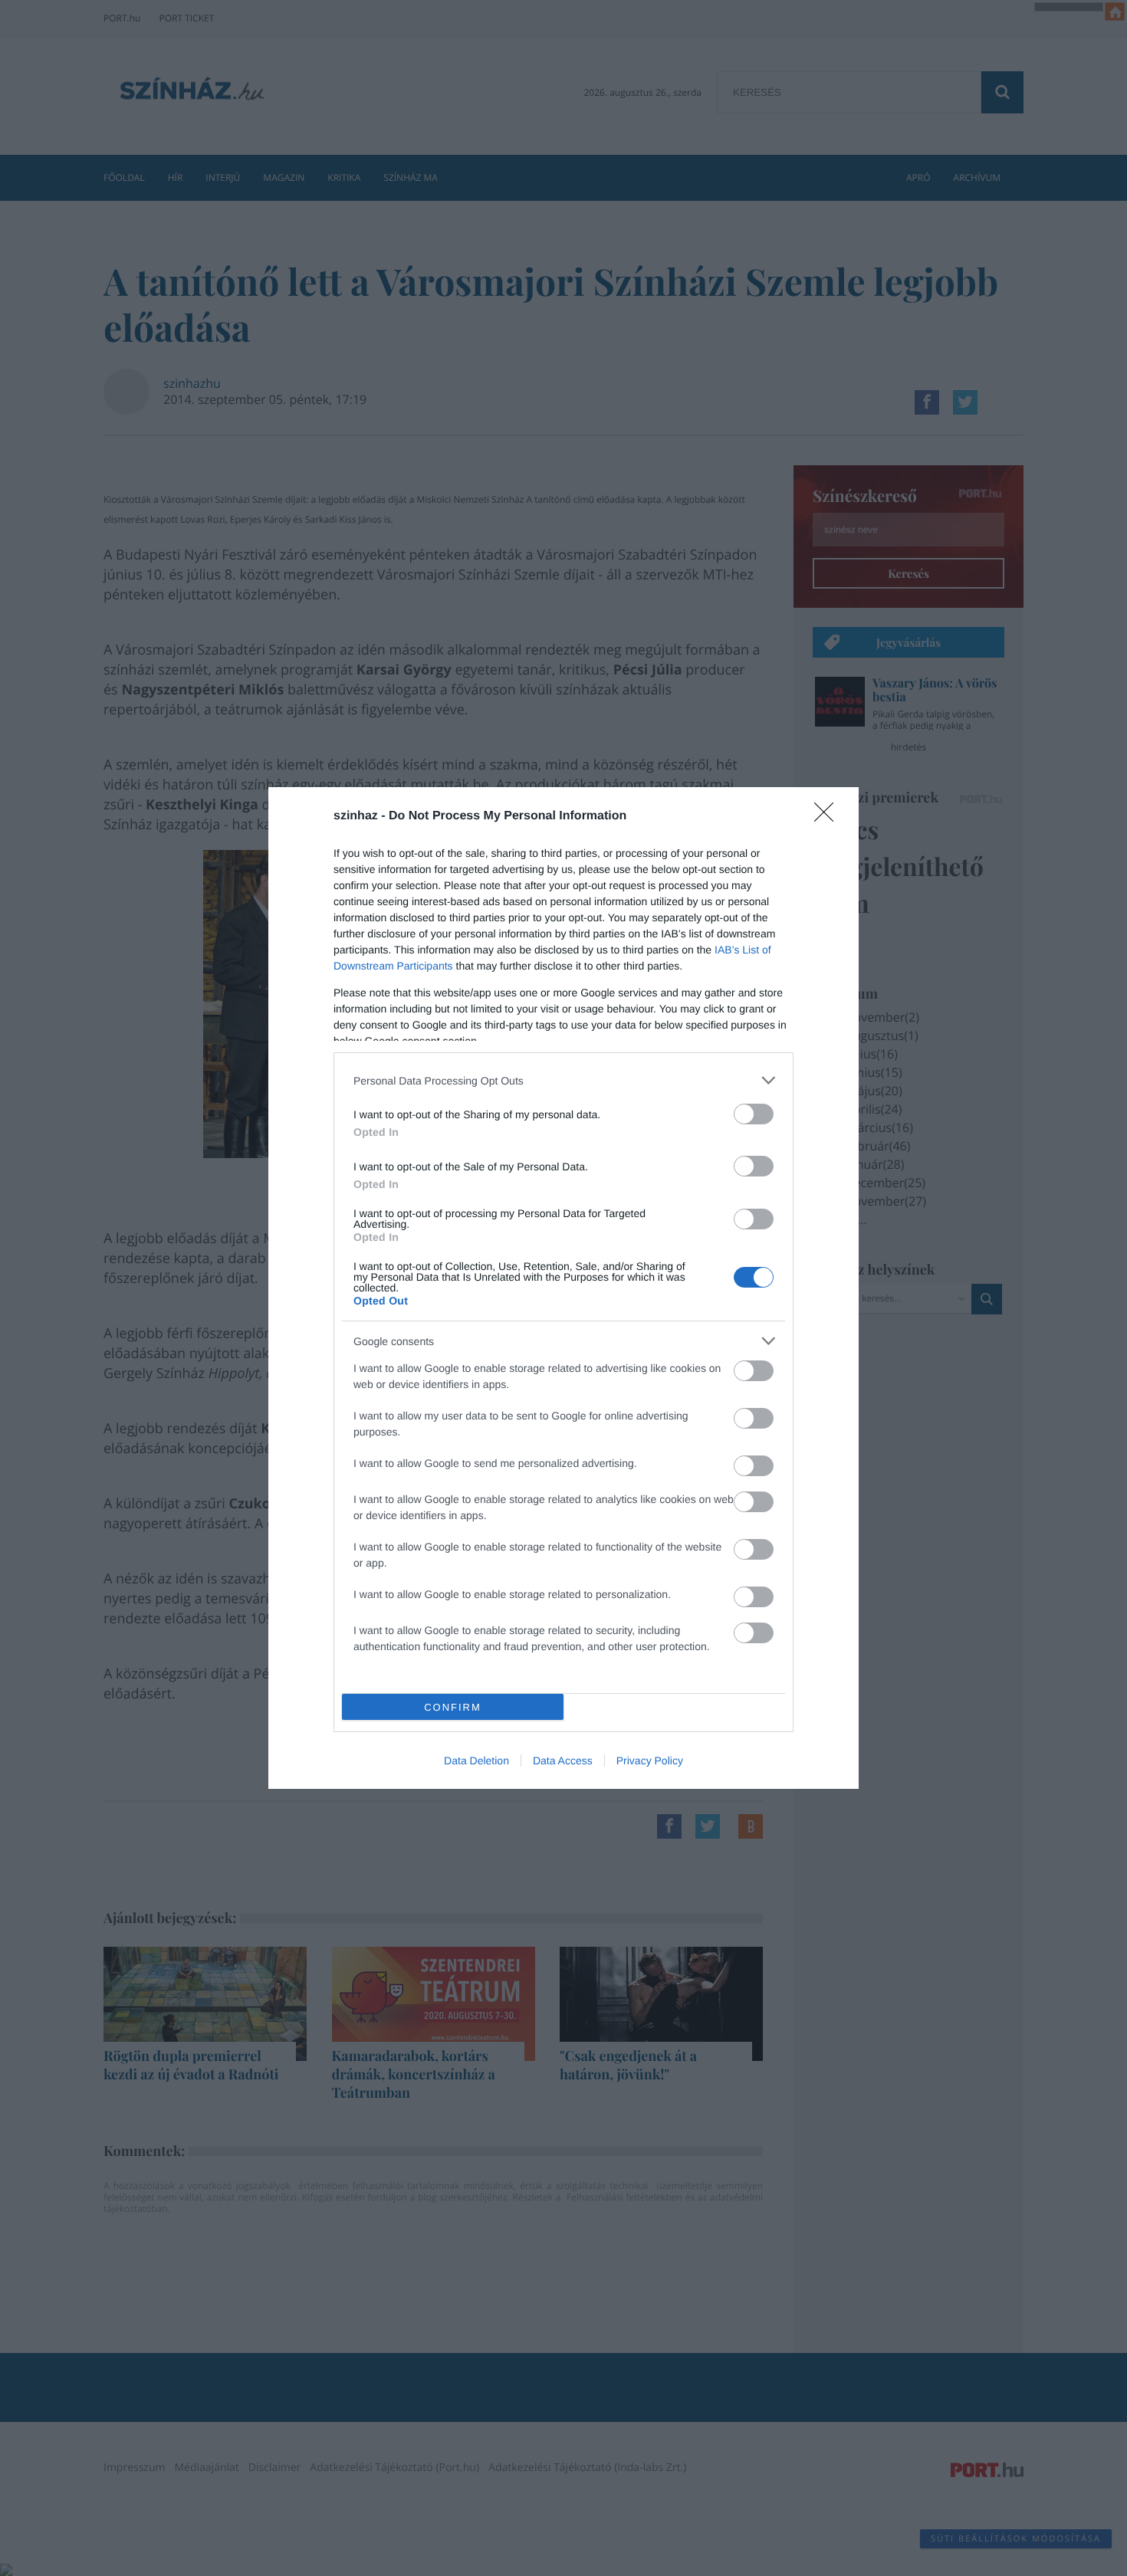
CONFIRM (453, 1707)
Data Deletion (476, 1761)
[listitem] (563, 1080)
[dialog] (563, 1288)
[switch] (754, 1114)
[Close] (829, 817)
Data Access (563, 1761)
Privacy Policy (650, 1761)
